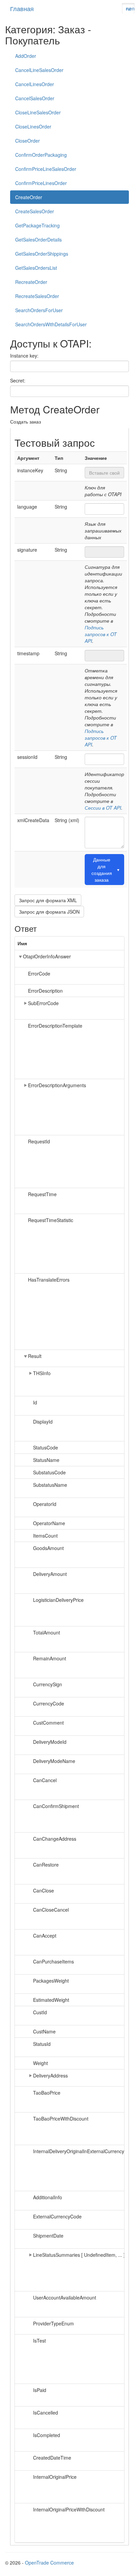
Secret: (18, 380)
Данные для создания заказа (106, 870)
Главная (22, 8)
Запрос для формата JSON (49, 912)
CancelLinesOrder (35, 84)
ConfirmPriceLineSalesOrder (46, 169)
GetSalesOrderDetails (38, 240)
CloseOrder (27, 141)
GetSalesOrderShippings (42, 254)
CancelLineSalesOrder (39, 70)
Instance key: (24, 356)
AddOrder (26, 56)
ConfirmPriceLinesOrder (41, 183)
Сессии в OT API (103, 808)
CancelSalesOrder (35, 98)
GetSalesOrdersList (36, 268)
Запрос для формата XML (48, 900)
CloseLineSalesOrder (38, 112)
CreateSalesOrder (35, 211)
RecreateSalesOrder (37, 296)
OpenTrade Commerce (49, 2563)
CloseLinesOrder (33, 126)
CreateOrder (29, 197)
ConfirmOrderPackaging (41, 155)
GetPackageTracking (37, 225)
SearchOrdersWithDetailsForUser (51, 324)
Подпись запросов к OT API (101, 634)
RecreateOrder (31, 282)
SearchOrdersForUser (39, 310)
